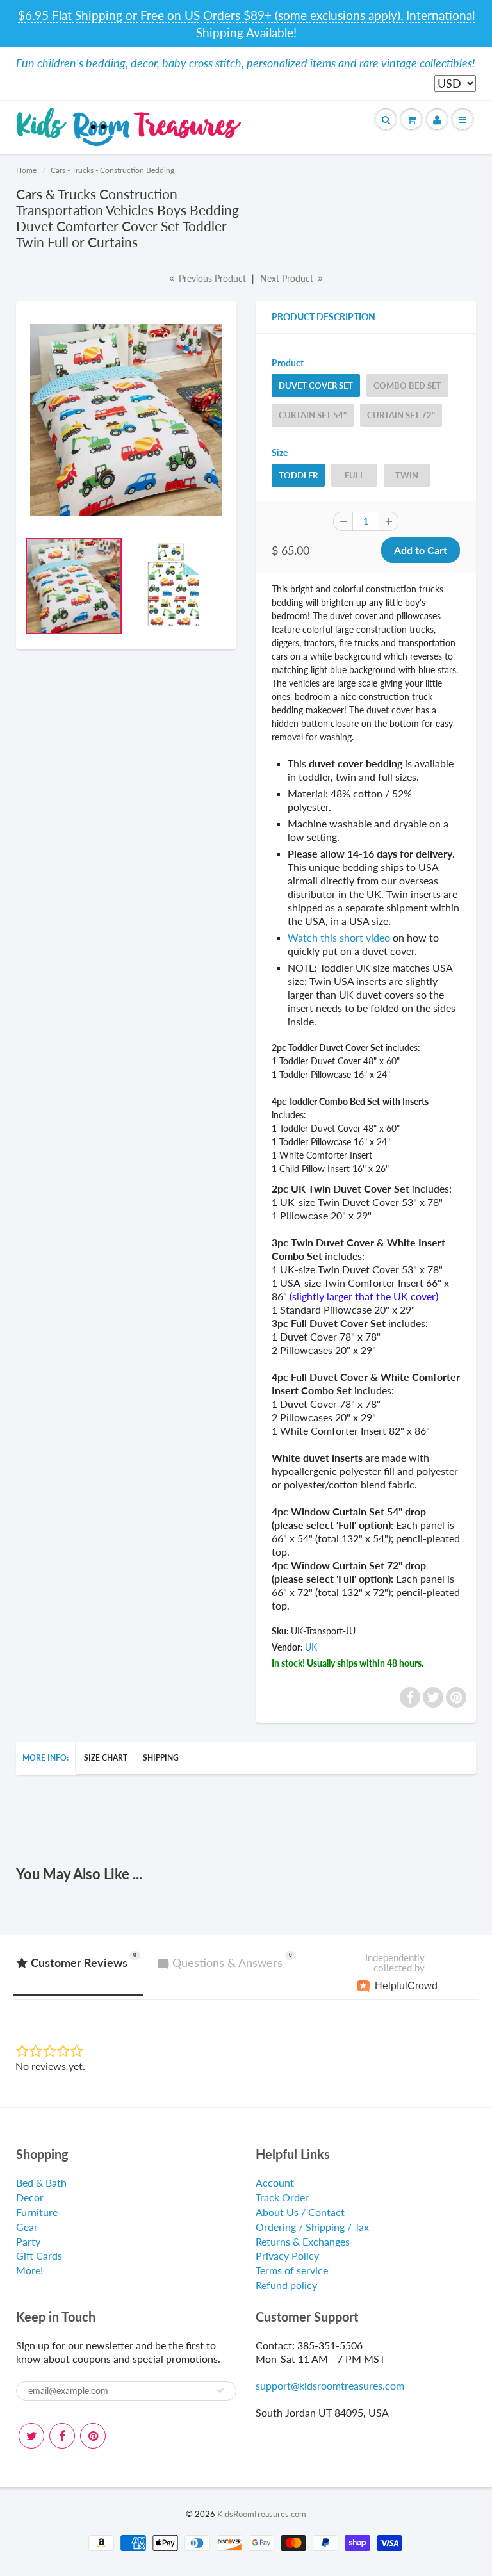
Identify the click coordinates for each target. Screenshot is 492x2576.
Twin (407, 475)
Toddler (298, 475)
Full (355, 475)
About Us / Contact (300, 2212)
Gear (27, 2227)
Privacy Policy (287, 2255)
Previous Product (211, 278)
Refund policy (286, 2285)
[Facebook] (62, 2436)
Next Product (288, 278)
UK (311, 1647)
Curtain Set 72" (401, 415)
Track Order (282, 2197)
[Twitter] (31, 2436)
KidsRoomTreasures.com (262, 2514)
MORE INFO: (45, 1758)
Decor (30, 2197)
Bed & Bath (41, 2182)
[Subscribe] (220, 2390)
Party (28, 2241)
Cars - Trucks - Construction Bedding (112, 170)
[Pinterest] (93, 2436)
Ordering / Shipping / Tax (312, 2227)
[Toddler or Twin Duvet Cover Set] (126, 420)
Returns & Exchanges (303, 2241)
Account (275, 2182)
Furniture (37, 2212)
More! (29, 2270)
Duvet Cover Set (316, 386)
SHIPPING (161, 1758)
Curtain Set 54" (313, 415)
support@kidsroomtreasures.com (330, 2385)
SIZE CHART (106, 1758)
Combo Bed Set (407, 386)
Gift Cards (39, 2255)
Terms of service (292, 2270)
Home (26, 170)
